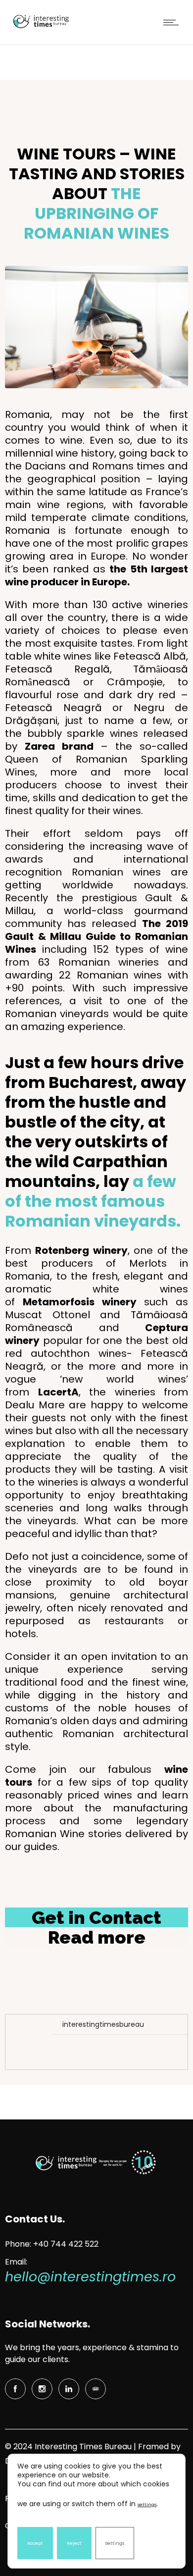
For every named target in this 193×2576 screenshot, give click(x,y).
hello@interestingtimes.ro (90, 2277)
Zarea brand (59, 746)
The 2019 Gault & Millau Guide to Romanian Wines (96, 936)
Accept (35, 2543)
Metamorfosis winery (80, 1302)
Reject (74, 2543)
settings (147, 2505)
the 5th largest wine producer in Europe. (96, 575)
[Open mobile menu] (173, 22)
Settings (115, 2543)
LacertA (58, 1392)
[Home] (40, 28)
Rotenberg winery (81, 1250)
